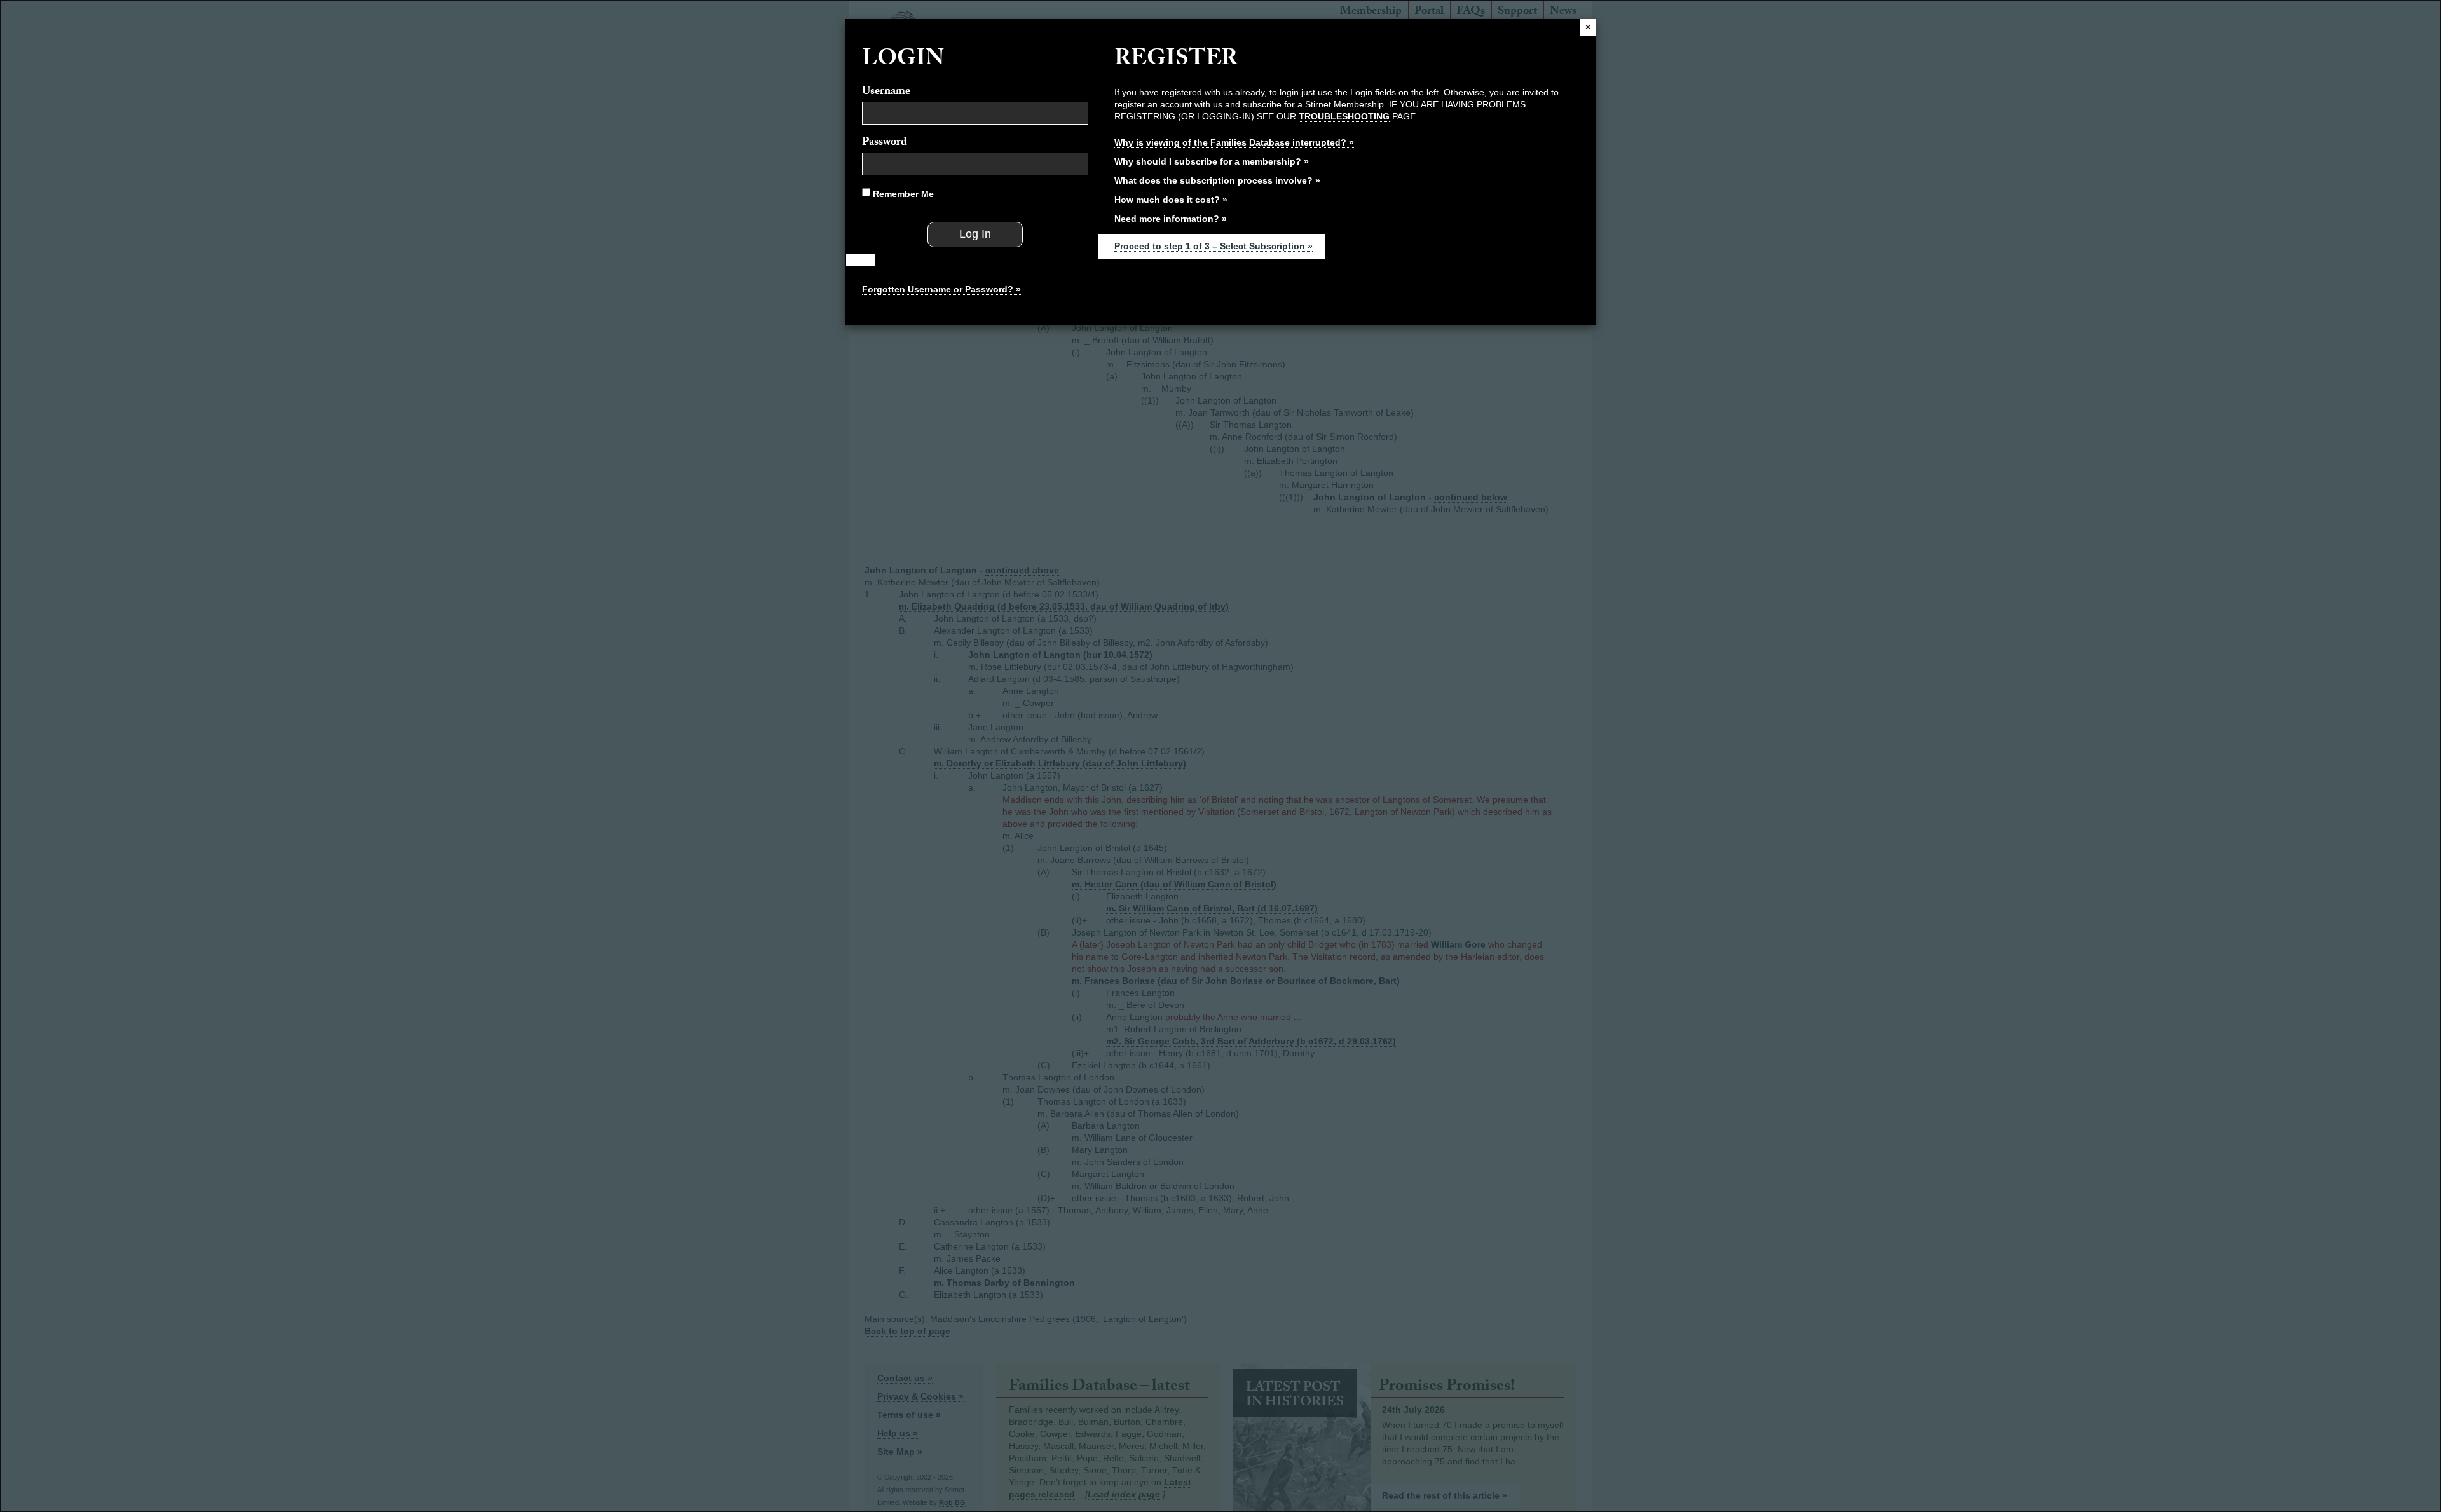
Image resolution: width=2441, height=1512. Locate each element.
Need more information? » (1171, 219)
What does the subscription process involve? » (1217, 180)
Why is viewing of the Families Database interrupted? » (1234, 142)
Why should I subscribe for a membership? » (1212, 161)
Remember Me (902, 194)
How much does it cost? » (1171, 200)
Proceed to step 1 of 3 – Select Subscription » (1214, 246)
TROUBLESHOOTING (1344, 116)
